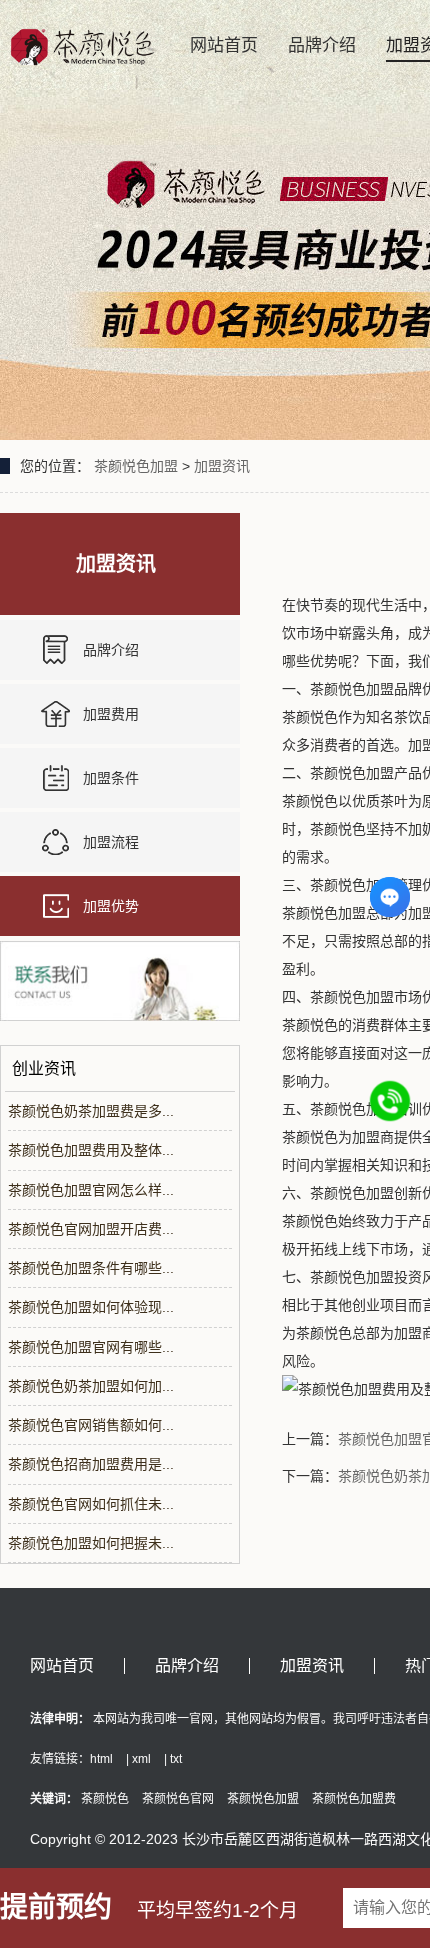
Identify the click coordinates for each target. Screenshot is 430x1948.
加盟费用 (111, 714)
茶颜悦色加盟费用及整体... (91, 1150)
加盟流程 (111, 842)
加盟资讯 (222, 466)
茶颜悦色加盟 (136, 466)
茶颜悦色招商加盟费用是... (91, 1464)
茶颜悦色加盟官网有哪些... (91, 1347)
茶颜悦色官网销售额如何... (91, 1425)
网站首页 (224, 45)
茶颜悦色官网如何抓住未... (91, 1504)
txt (176, 1759)
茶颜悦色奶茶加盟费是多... (91, 1111)
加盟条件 (111, 778)
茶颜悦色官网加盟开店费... (91, 1229)
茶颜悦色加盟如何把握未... (91, 1543)
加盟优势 (111, 906)
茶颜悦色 (105, 1799)
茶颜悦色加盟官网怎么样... (91, 1190)
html (101, 1759)
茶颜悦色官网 (178, 1799)
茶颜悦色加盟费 (354, 1799)
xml (141, 1759)
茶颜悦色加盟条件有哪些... (91, 1268)
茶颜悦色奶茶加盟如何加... (91, 1386)
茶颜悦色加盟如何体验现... (91, 1307)
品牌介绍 (322, 45)
